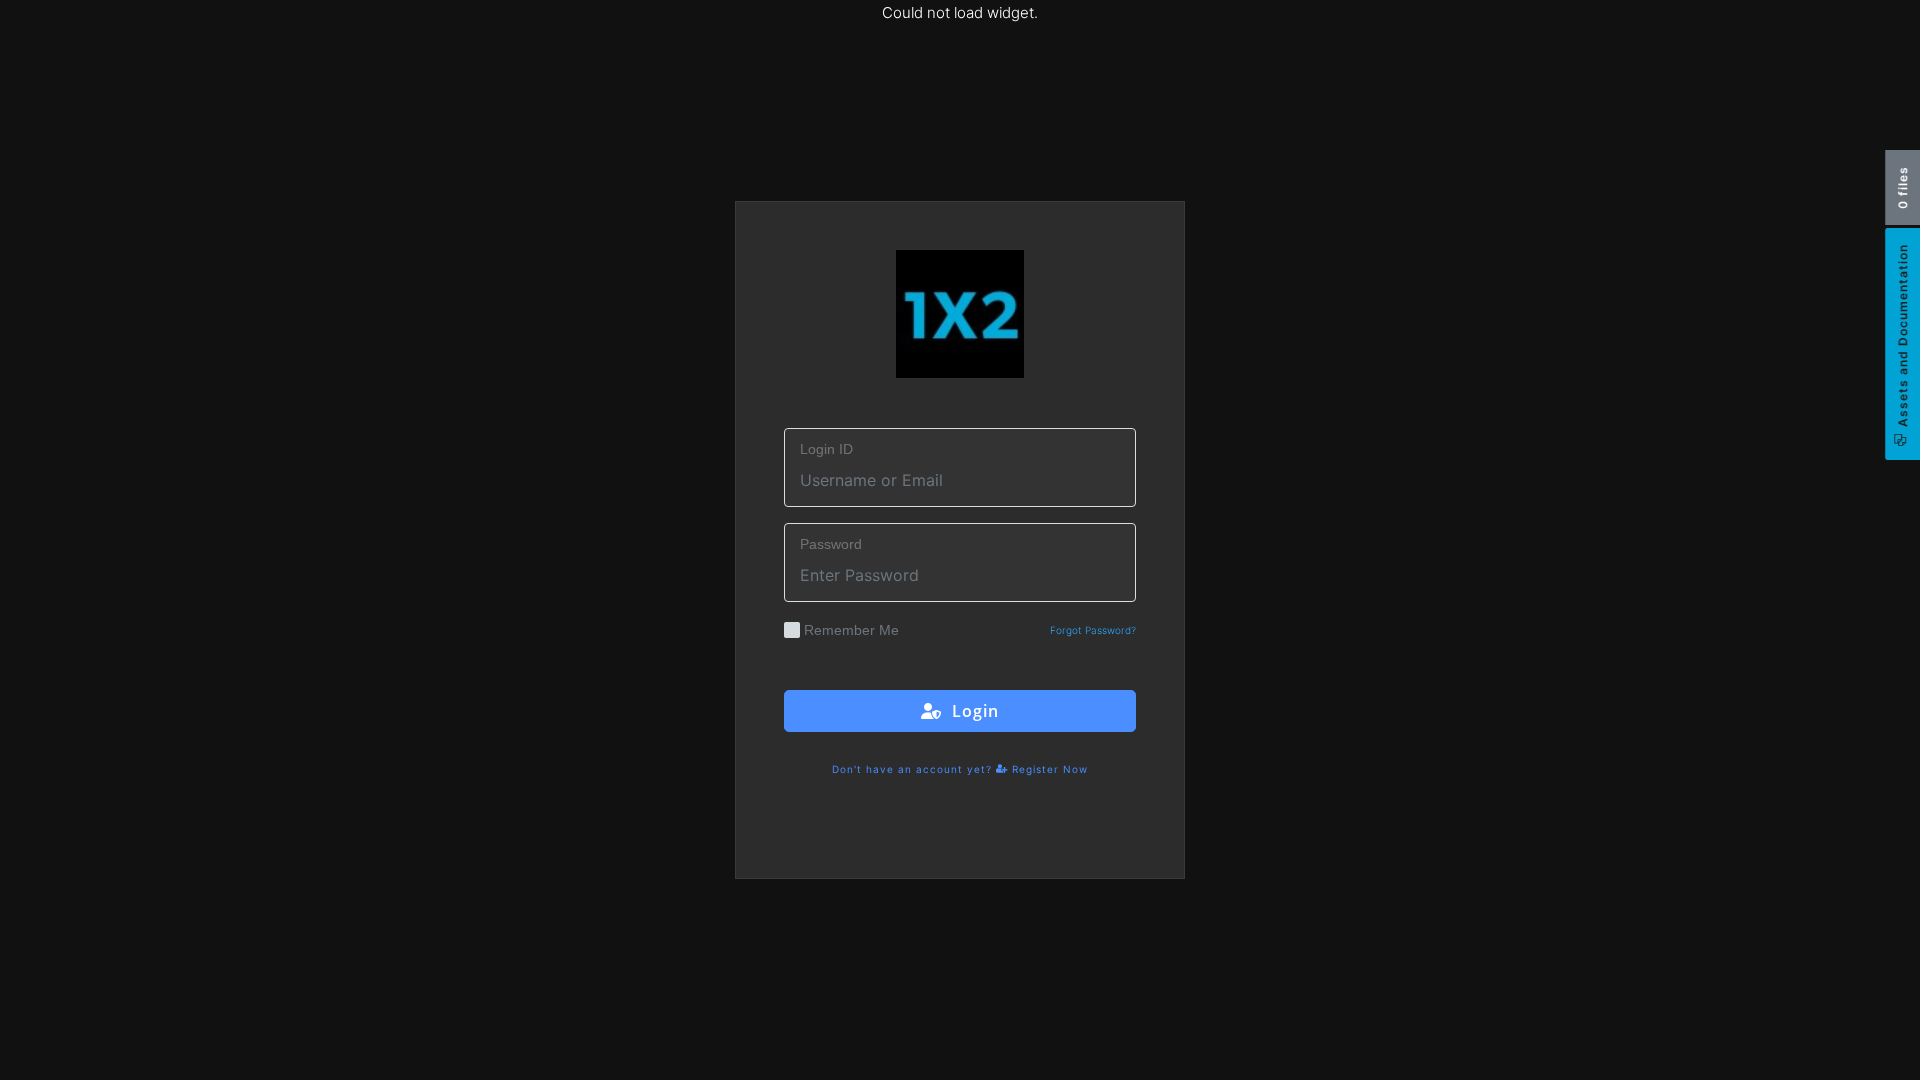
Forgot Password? (1093, 630)
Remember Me (851, 630)
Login (970, 711)
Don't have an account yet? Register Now (960, 769)
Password (831, 544)
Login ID (826, 449)
